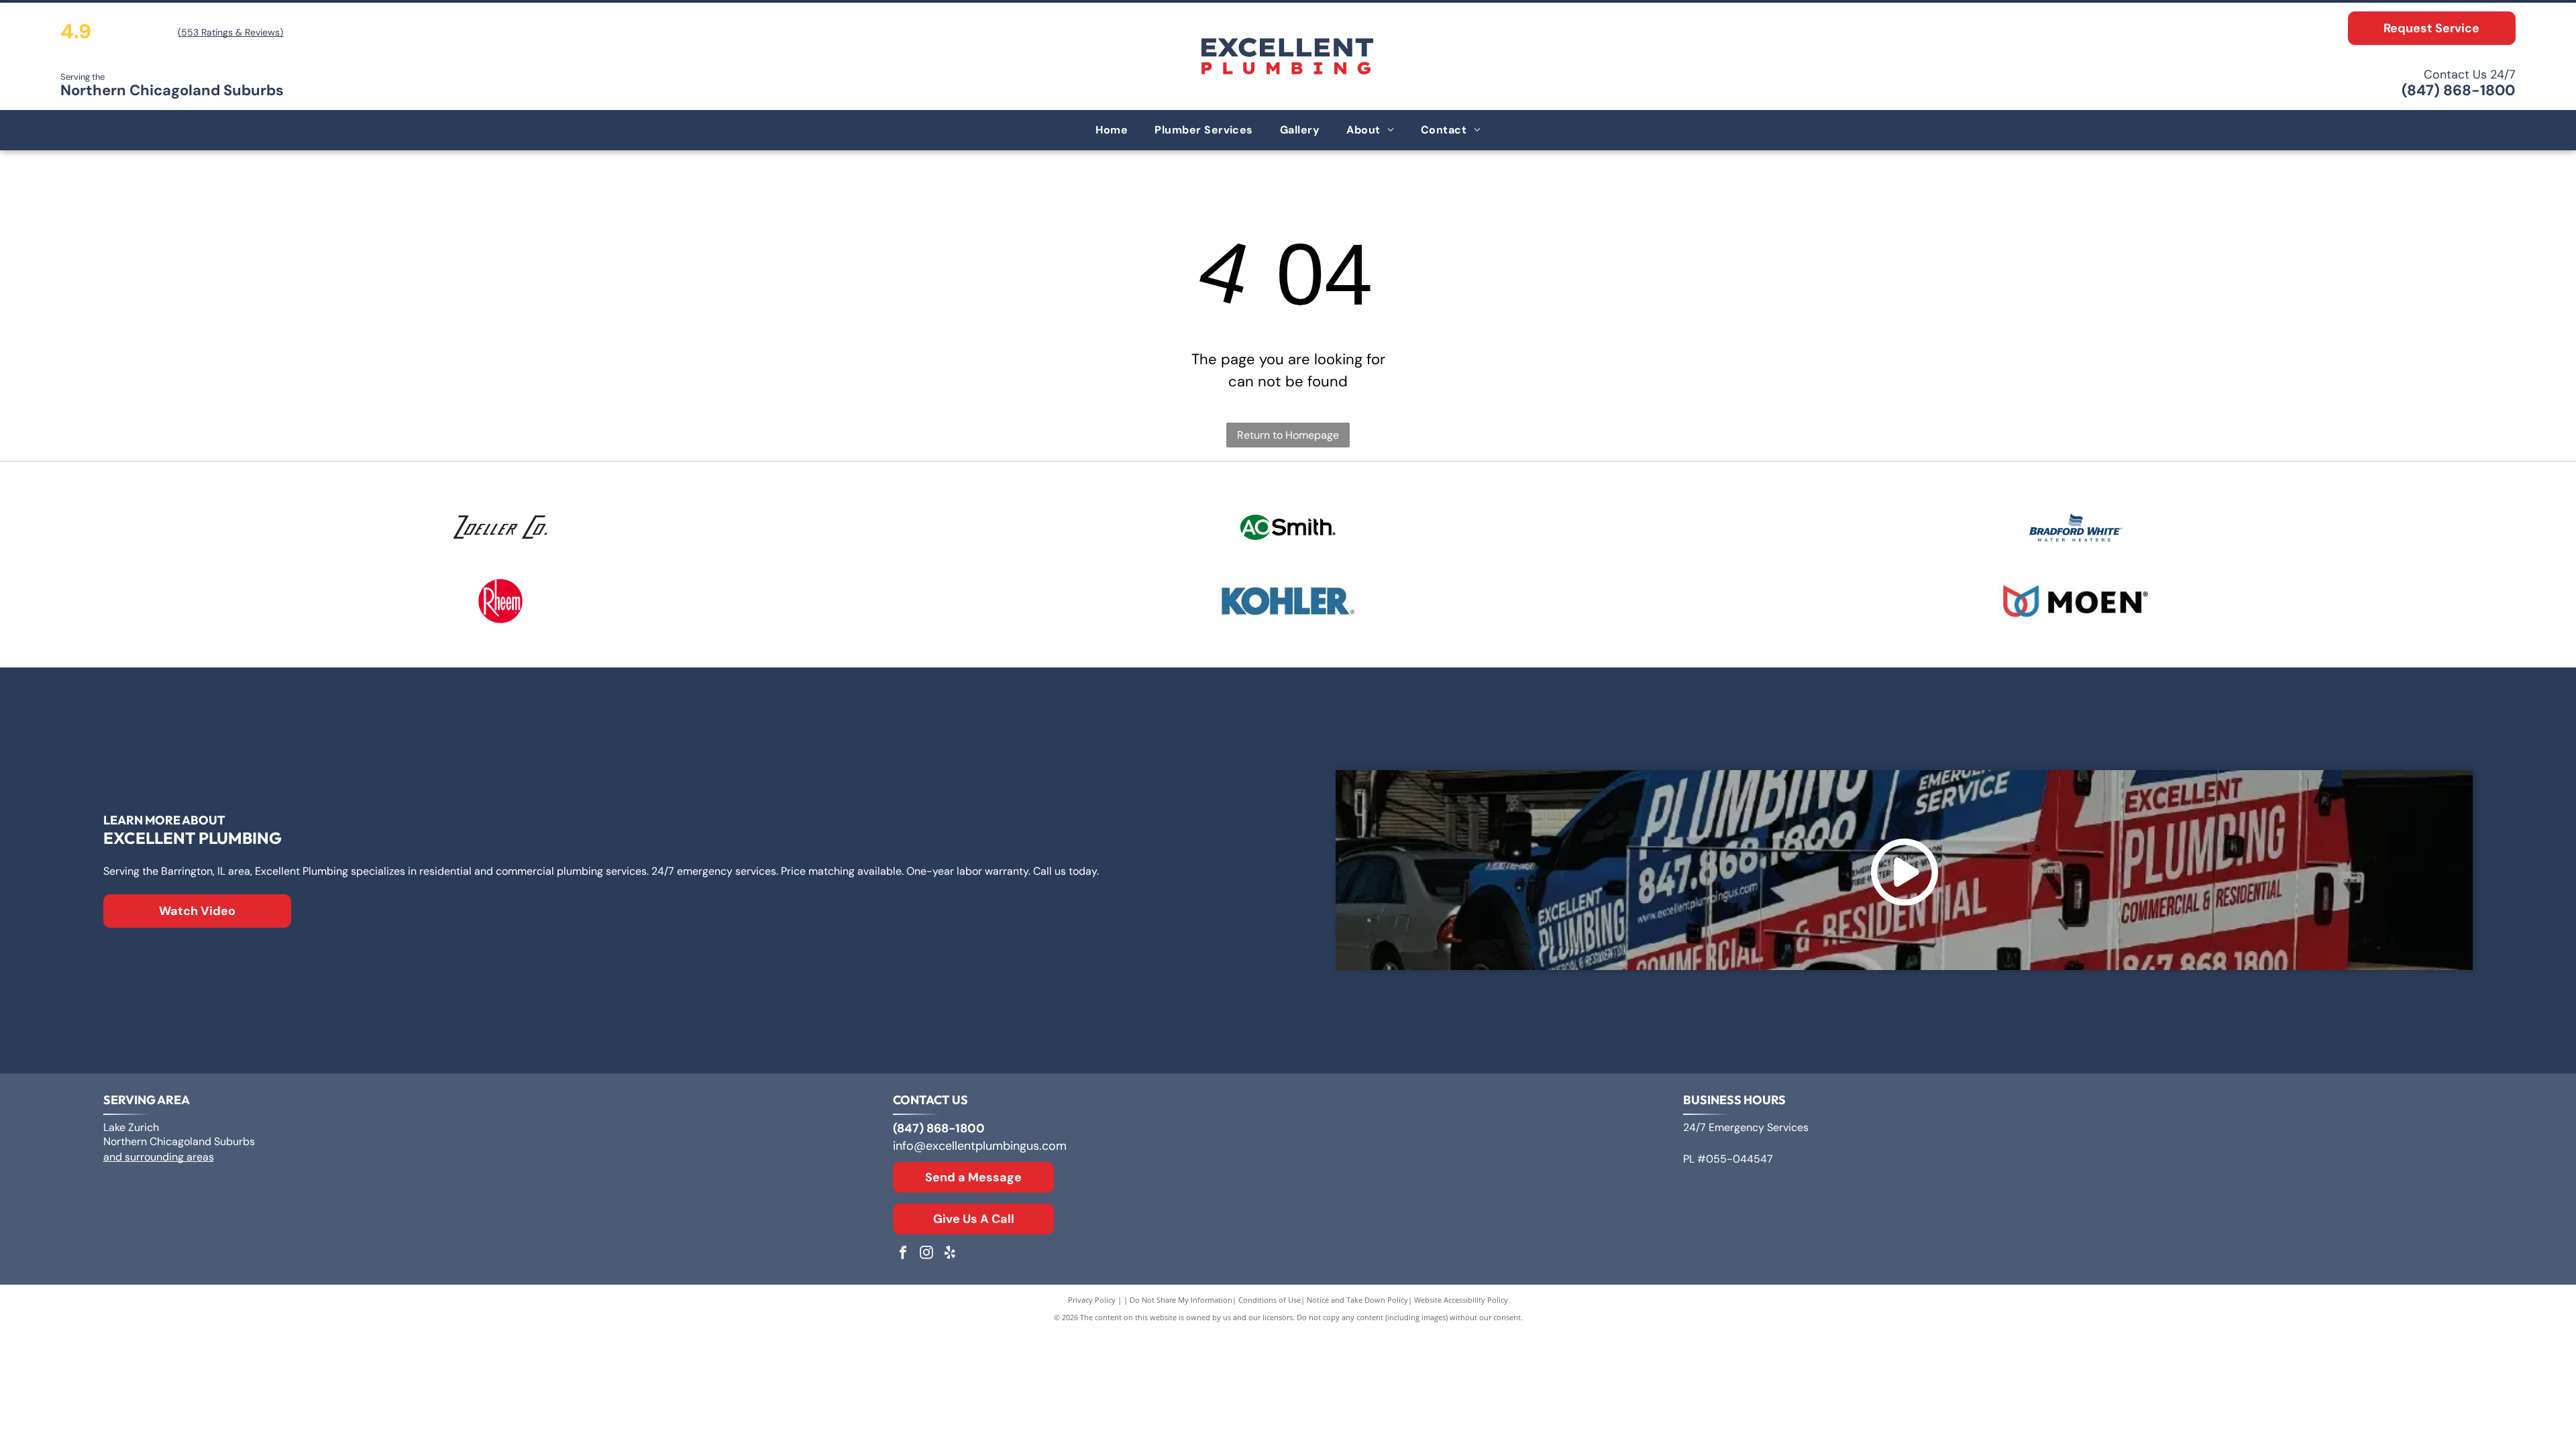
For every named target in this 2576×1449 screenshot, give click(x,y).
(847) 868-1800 (2458, 90)
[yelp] (950, 1254)
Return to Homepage (1288, 435)
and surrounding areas (159, 1157)
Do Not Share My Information (1181, 1300)
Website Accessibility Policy (1461, 1300)
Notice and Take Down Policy (1357, 1300)
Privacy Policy (1092, 1300)
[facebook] (903, 1254)
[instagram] (926, 1254)
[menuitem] (1112, 130)
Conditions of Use (1270, 1300)
